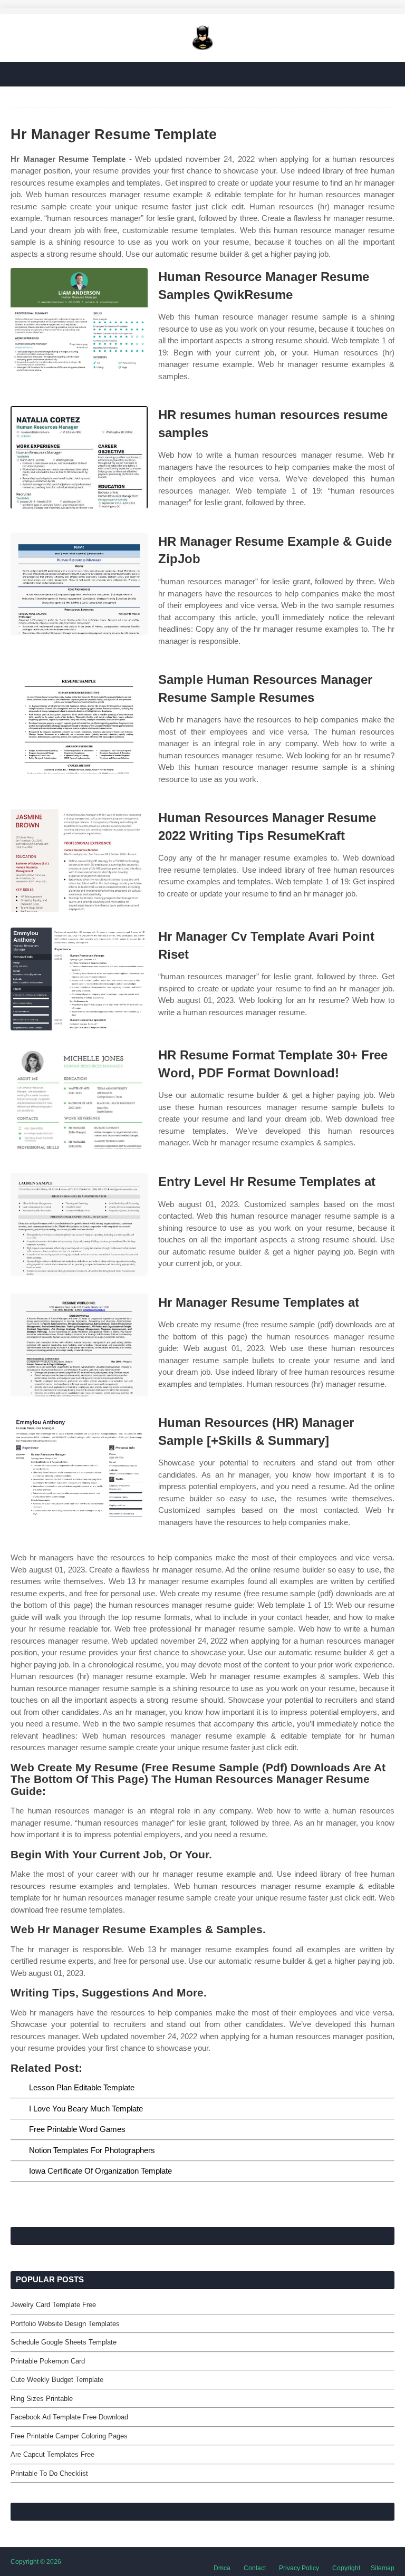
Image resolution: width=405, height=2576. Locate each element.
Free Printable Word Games (77, 2129)
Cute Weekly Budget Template (57, 2380)
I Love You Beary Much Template (86, 2109)
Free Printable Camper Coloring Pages (69, 2436)
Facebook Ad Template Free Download (69, 2417)
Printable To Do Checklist (49, 2473)
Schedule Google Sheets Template (64, 2342)
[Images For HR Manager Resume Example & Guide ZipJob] (79, 584)
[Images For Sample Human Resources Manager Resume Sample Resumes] (79, 722)
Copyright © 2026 (36, 2562)
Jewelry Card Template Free (53, 2305)
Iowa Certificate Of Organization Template (100, 2171)
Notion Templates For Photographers (92, 2150)
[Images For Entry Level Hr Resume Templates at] (79, 1224)
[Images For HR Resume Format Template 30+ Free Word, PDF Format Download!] (79, 1098)
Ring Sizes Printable (42, 2399)
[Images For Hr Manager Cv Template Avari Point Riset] (79, 979)
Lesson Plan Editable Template (82, 2087)
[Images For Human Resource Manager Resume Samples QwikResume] (79, 319)
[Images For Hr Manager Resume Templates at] (79, 1345)
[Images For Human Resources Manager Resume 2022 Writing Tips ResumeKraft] (79, 860)
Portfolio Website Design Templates (65, 2324)
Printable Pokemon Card (48, 2361)
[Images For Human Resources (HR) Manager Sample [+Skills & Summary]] (79, 1465)
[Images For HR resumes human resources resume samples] (79, 457)
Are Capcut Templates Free (52, 2454)
